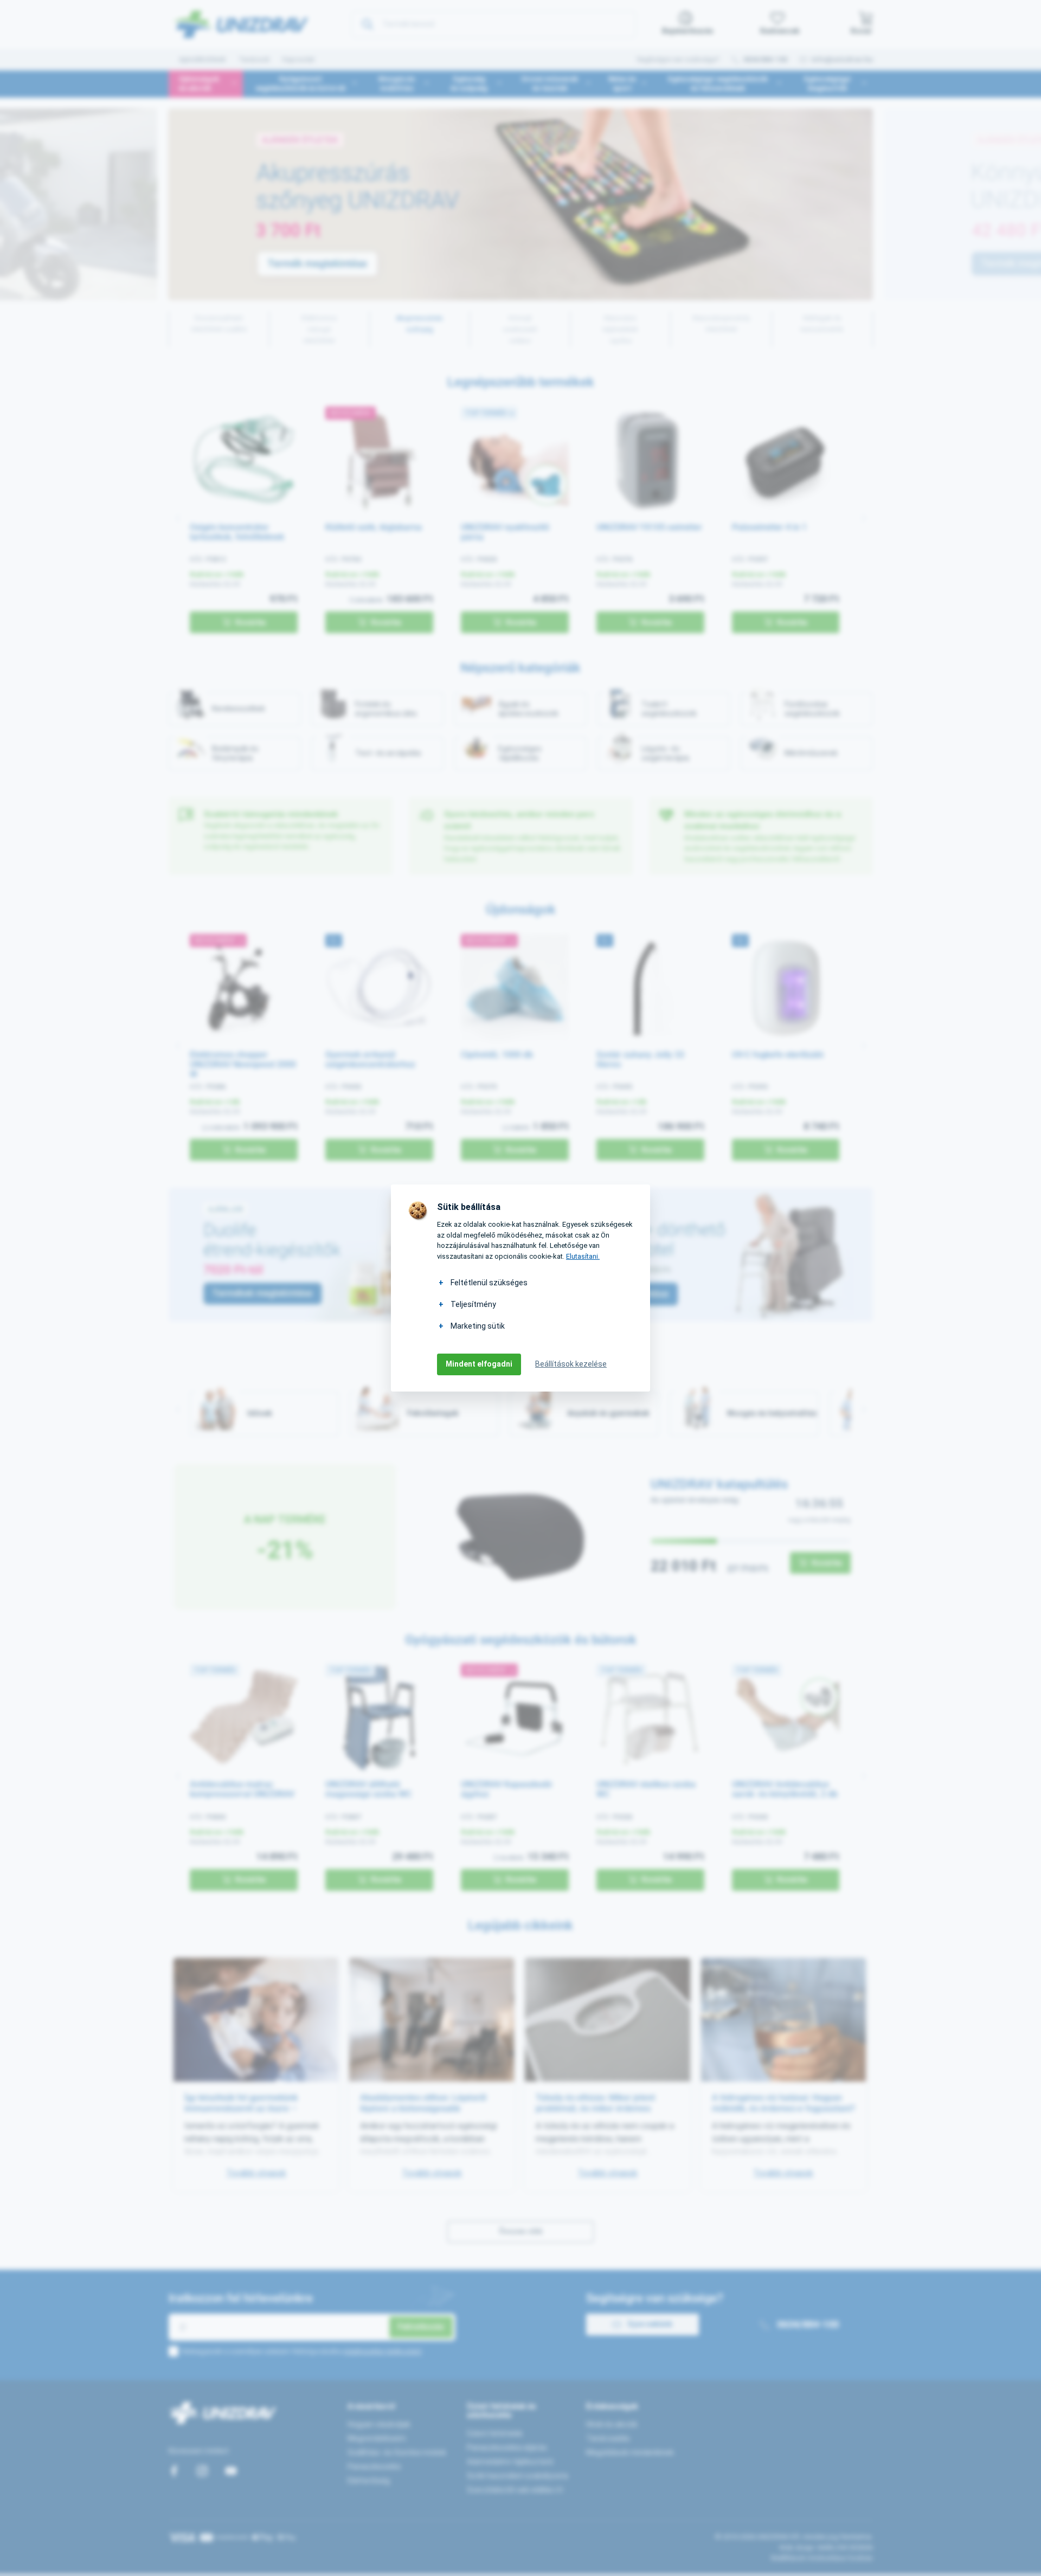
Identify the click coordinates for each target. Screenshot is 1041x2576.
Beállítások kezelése (571, 1364)
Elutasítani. (583, 1256)
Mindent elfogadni (479, 1364)
